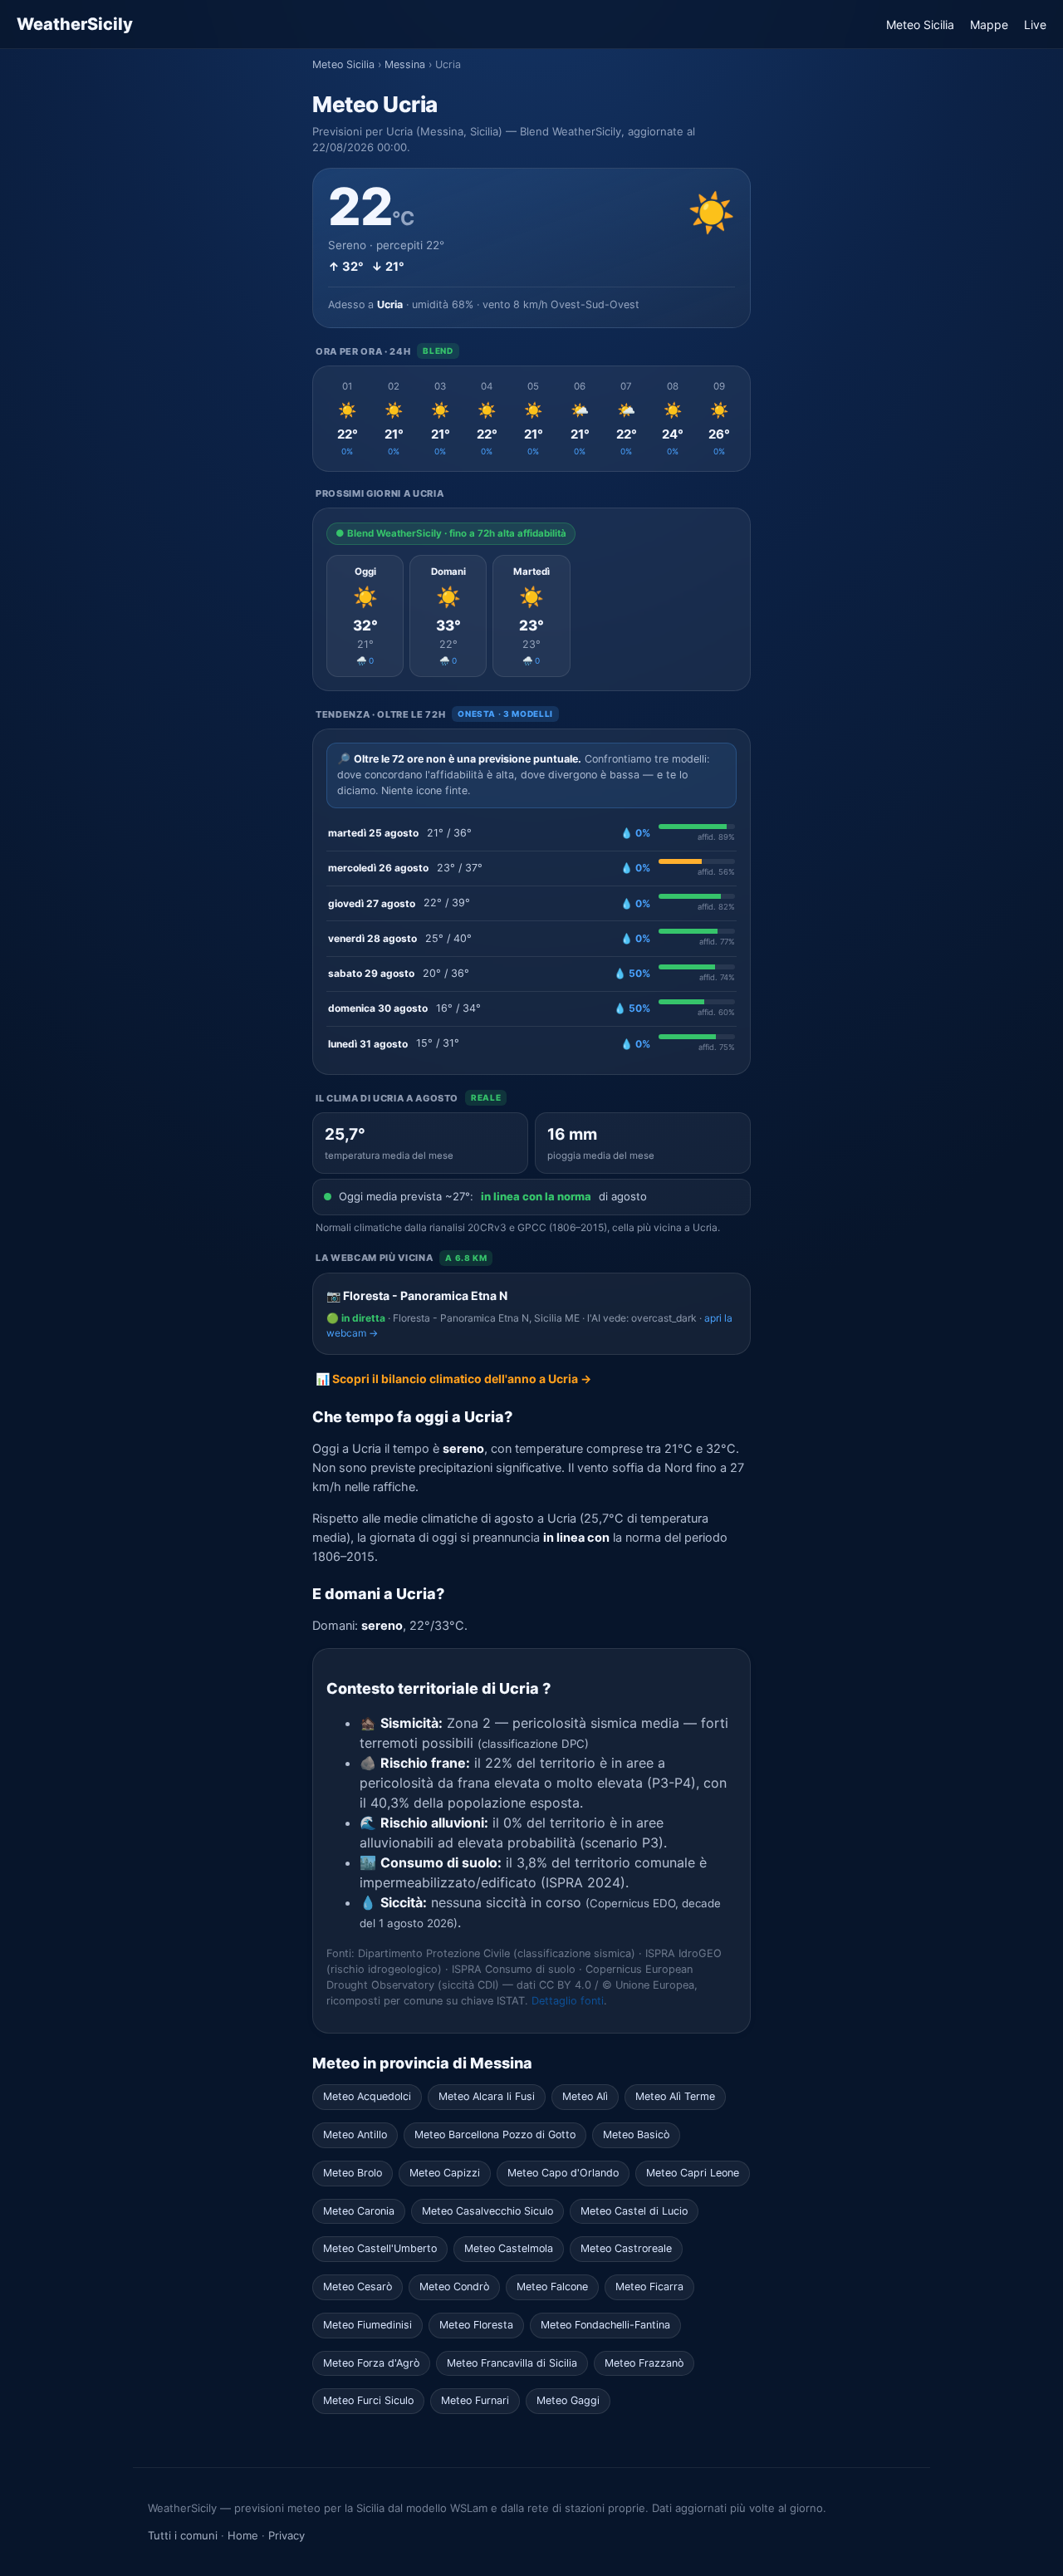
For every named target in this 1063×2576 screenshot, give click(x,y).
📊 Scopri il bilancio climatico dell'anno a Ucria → (453, 1379)
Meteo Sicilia (920, 25)
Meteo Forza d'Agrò (371, 2363)
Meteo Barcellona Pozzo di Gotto (495, 2134)
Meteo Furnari (475, 2400)
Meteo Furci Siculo (368, 2400)
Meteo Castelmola (509, 2248)
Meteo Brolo (353, 2173)
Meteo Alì (585, 2096)
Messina (405, 64)
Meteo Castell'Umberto (380, 2248)
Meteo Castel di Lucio (634, 2211)
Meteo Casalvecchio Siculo (487, 2211)
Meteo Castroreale (626, 2248)
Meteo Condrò (454, 2287)
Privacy (287, 2535)
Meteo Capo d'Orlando (563, 2173)
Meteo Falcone (552, 2287)
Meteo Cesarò (358, 2287)
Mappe (989, 25)
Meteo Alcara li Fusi (487, 2096)
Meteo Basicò (636, 2134)
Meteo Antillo (355, 2134)
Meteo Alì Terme (675, 2096)
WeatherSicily (75, 24)
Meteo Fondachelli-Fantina (605, 2325)
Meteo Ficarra (649, 2287)
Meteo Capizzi (445, 2173)
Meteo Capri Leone (693, 2173)
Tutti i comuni (183, 2535)
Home (243, 2535)
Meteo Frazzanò (644, 2363)
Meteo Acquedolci (367, 2096)
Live (1035, 25)
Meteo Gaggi (568, 2400)
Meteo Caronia (359, 2211)
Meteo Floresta (476, 2325)
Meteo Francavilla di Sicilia (512, 2363)
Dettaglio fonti (568, 2001)
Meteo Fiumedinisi (367, 2325)
